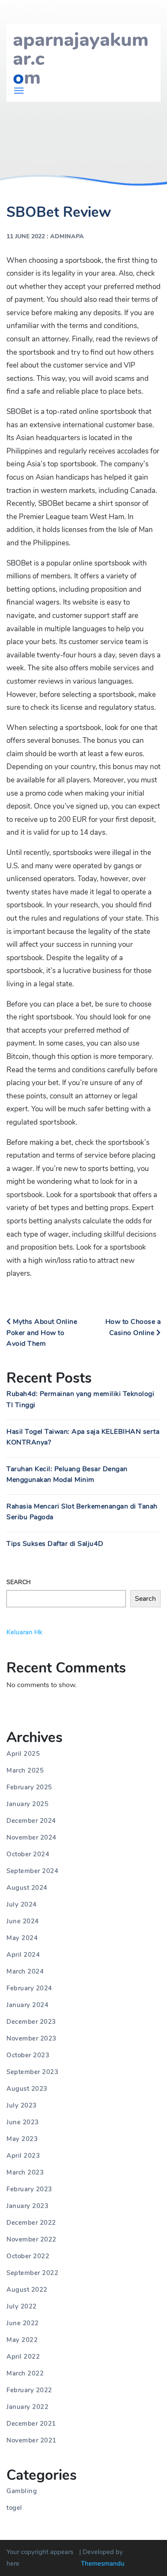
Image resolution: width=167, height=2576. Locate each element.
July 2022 (22, 2306)
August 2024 (27, 1888)
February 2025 (29, 1787)
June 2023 (23, 2122)
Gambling (22, 2491)
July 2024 (22, 1904)
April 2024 (23, 1955)
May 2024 (22, 1938)
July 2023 (22, 2105)
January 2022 (27, 2407)
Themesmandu (103, 2564)
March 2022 (25, 2373)
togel (14, 2508)
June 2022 (23, 2323)
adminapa (67, 236)
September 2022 (32, 2273)
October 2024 (28, 1854)
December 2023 (31, 2022)
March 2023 (25, 2172)
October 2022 (28, 2256)
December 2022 (31, 2223)
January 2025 (27, 1804)
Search (19, 1582)
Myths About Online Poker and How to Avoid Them (42, 1333)
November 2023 (31, 2038)
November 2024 (31, 1837)
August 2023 (27, 2089)
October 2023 (28, 2055)
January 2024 (27, 2005)
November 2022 (31, 2239)
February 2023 (29, 2189)
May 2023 (22, 2139)
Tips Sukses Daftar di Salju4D (55, 1544)
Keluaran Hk (24, 1632)
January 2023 (27, 2206)
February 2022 (29, 2390)
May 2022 (22, 2340)
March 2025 (25, 1770)
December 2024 (31, 1821)
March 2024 (25, 1971)
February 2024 (29, 1988)
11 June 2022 (26, 236)
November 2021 (31, 2440)
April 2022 (23, 2357)
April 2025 (23, 1754)
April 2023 (23, 2156)
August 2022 (27, 2290)
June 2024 (23, 1921)
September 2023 (32, 2072)
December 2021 (31, 2424)
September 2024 (32, 1871)
